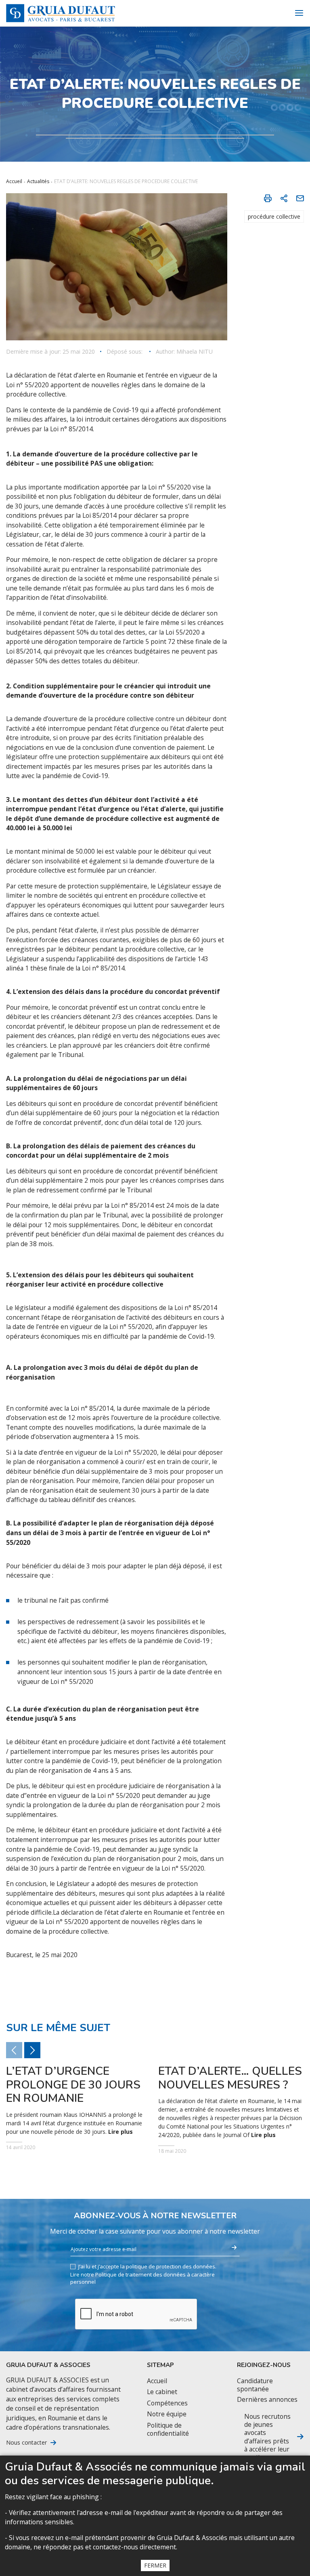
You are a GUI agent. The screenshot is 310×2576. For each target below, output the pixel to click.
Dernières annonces (267, 2400)
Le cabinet (162, 2392)
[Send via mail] (300, 198)
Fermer (155, 2565)
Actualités (38, 181)
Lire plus (120, 2132)
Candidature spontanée (255, 2385)
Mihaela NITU (195, 352)
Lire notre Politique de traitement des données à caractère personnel (142, 2278)
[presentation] (32, 2050)
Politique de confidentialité (168, 2429)
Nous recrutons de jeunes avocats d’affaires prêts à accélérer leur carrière (267, 2437)
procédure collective (274, 216)
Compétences (167, 2403)
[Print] (268, 198)
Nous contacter (26, 2443)
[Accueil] (61, 13)
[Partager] (284, 198)
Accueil (14, 181)
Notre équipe (167, 2414)
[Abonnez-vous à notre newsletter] (234, 2248)
